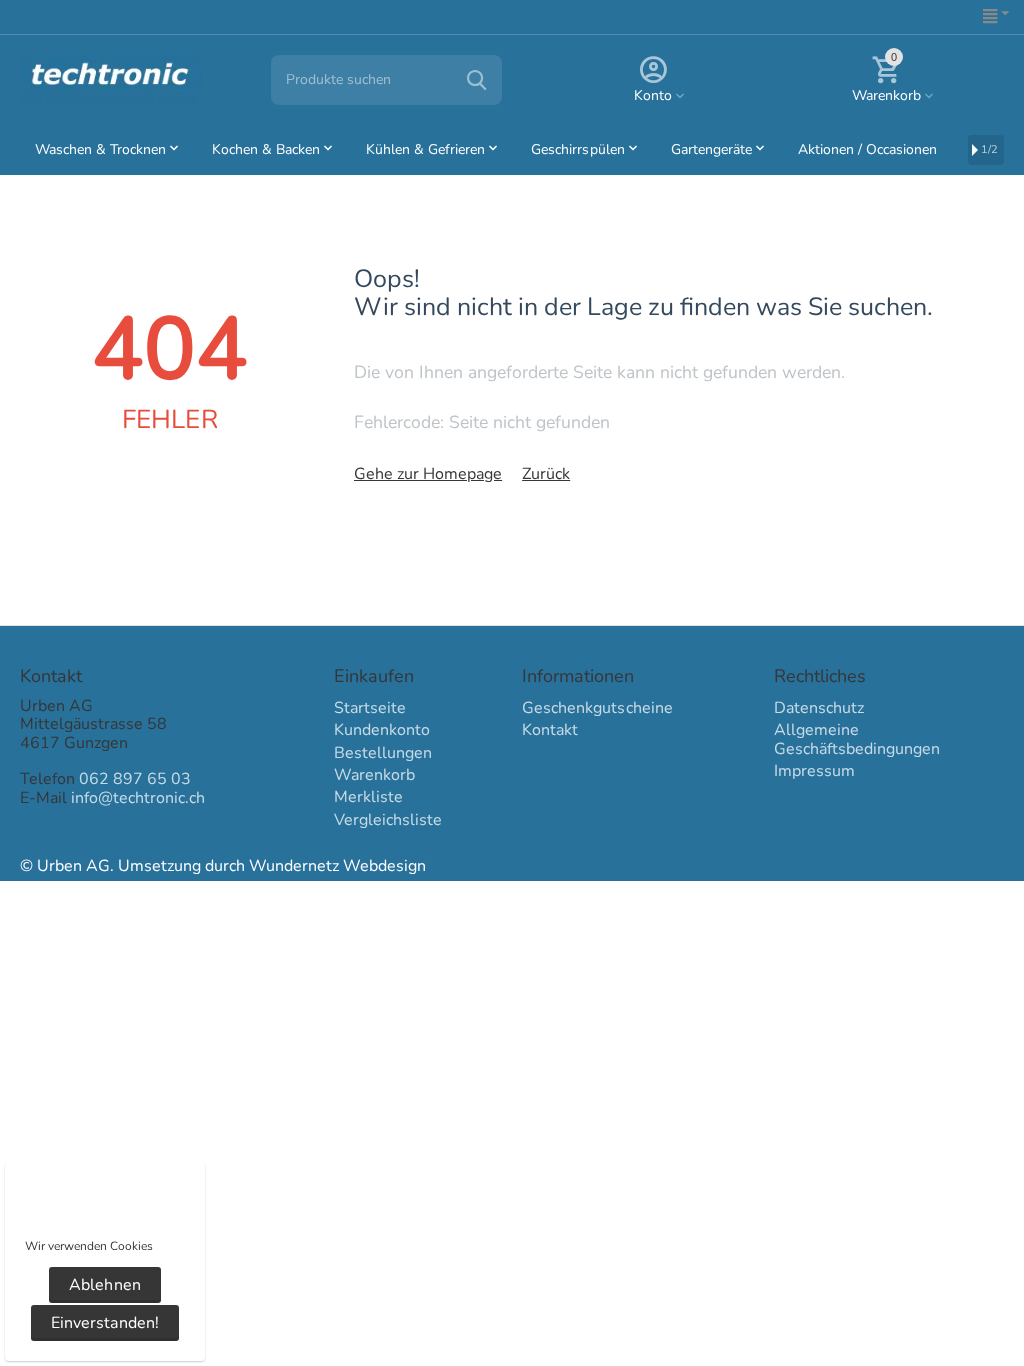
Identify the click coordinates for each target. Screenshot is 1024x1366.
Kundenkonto (382, 730)
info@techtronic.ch (138, 798)
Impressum (814, 771)
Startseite (370, 708)
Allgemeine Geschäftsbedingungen (857, 739)
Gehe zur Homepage (428, 474)
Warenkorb (374, 775)
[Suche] (477, 80)
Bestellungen (383, 753)
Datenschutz (819, 708)
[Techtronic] (110, 79)
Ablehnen (104, 1285)
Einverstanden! (104, 1323)
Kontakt (550, 730)
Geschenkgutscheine (597, 708)
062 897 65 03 (135, 779)
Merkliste (368, 797)
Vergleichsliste (388, 820)
